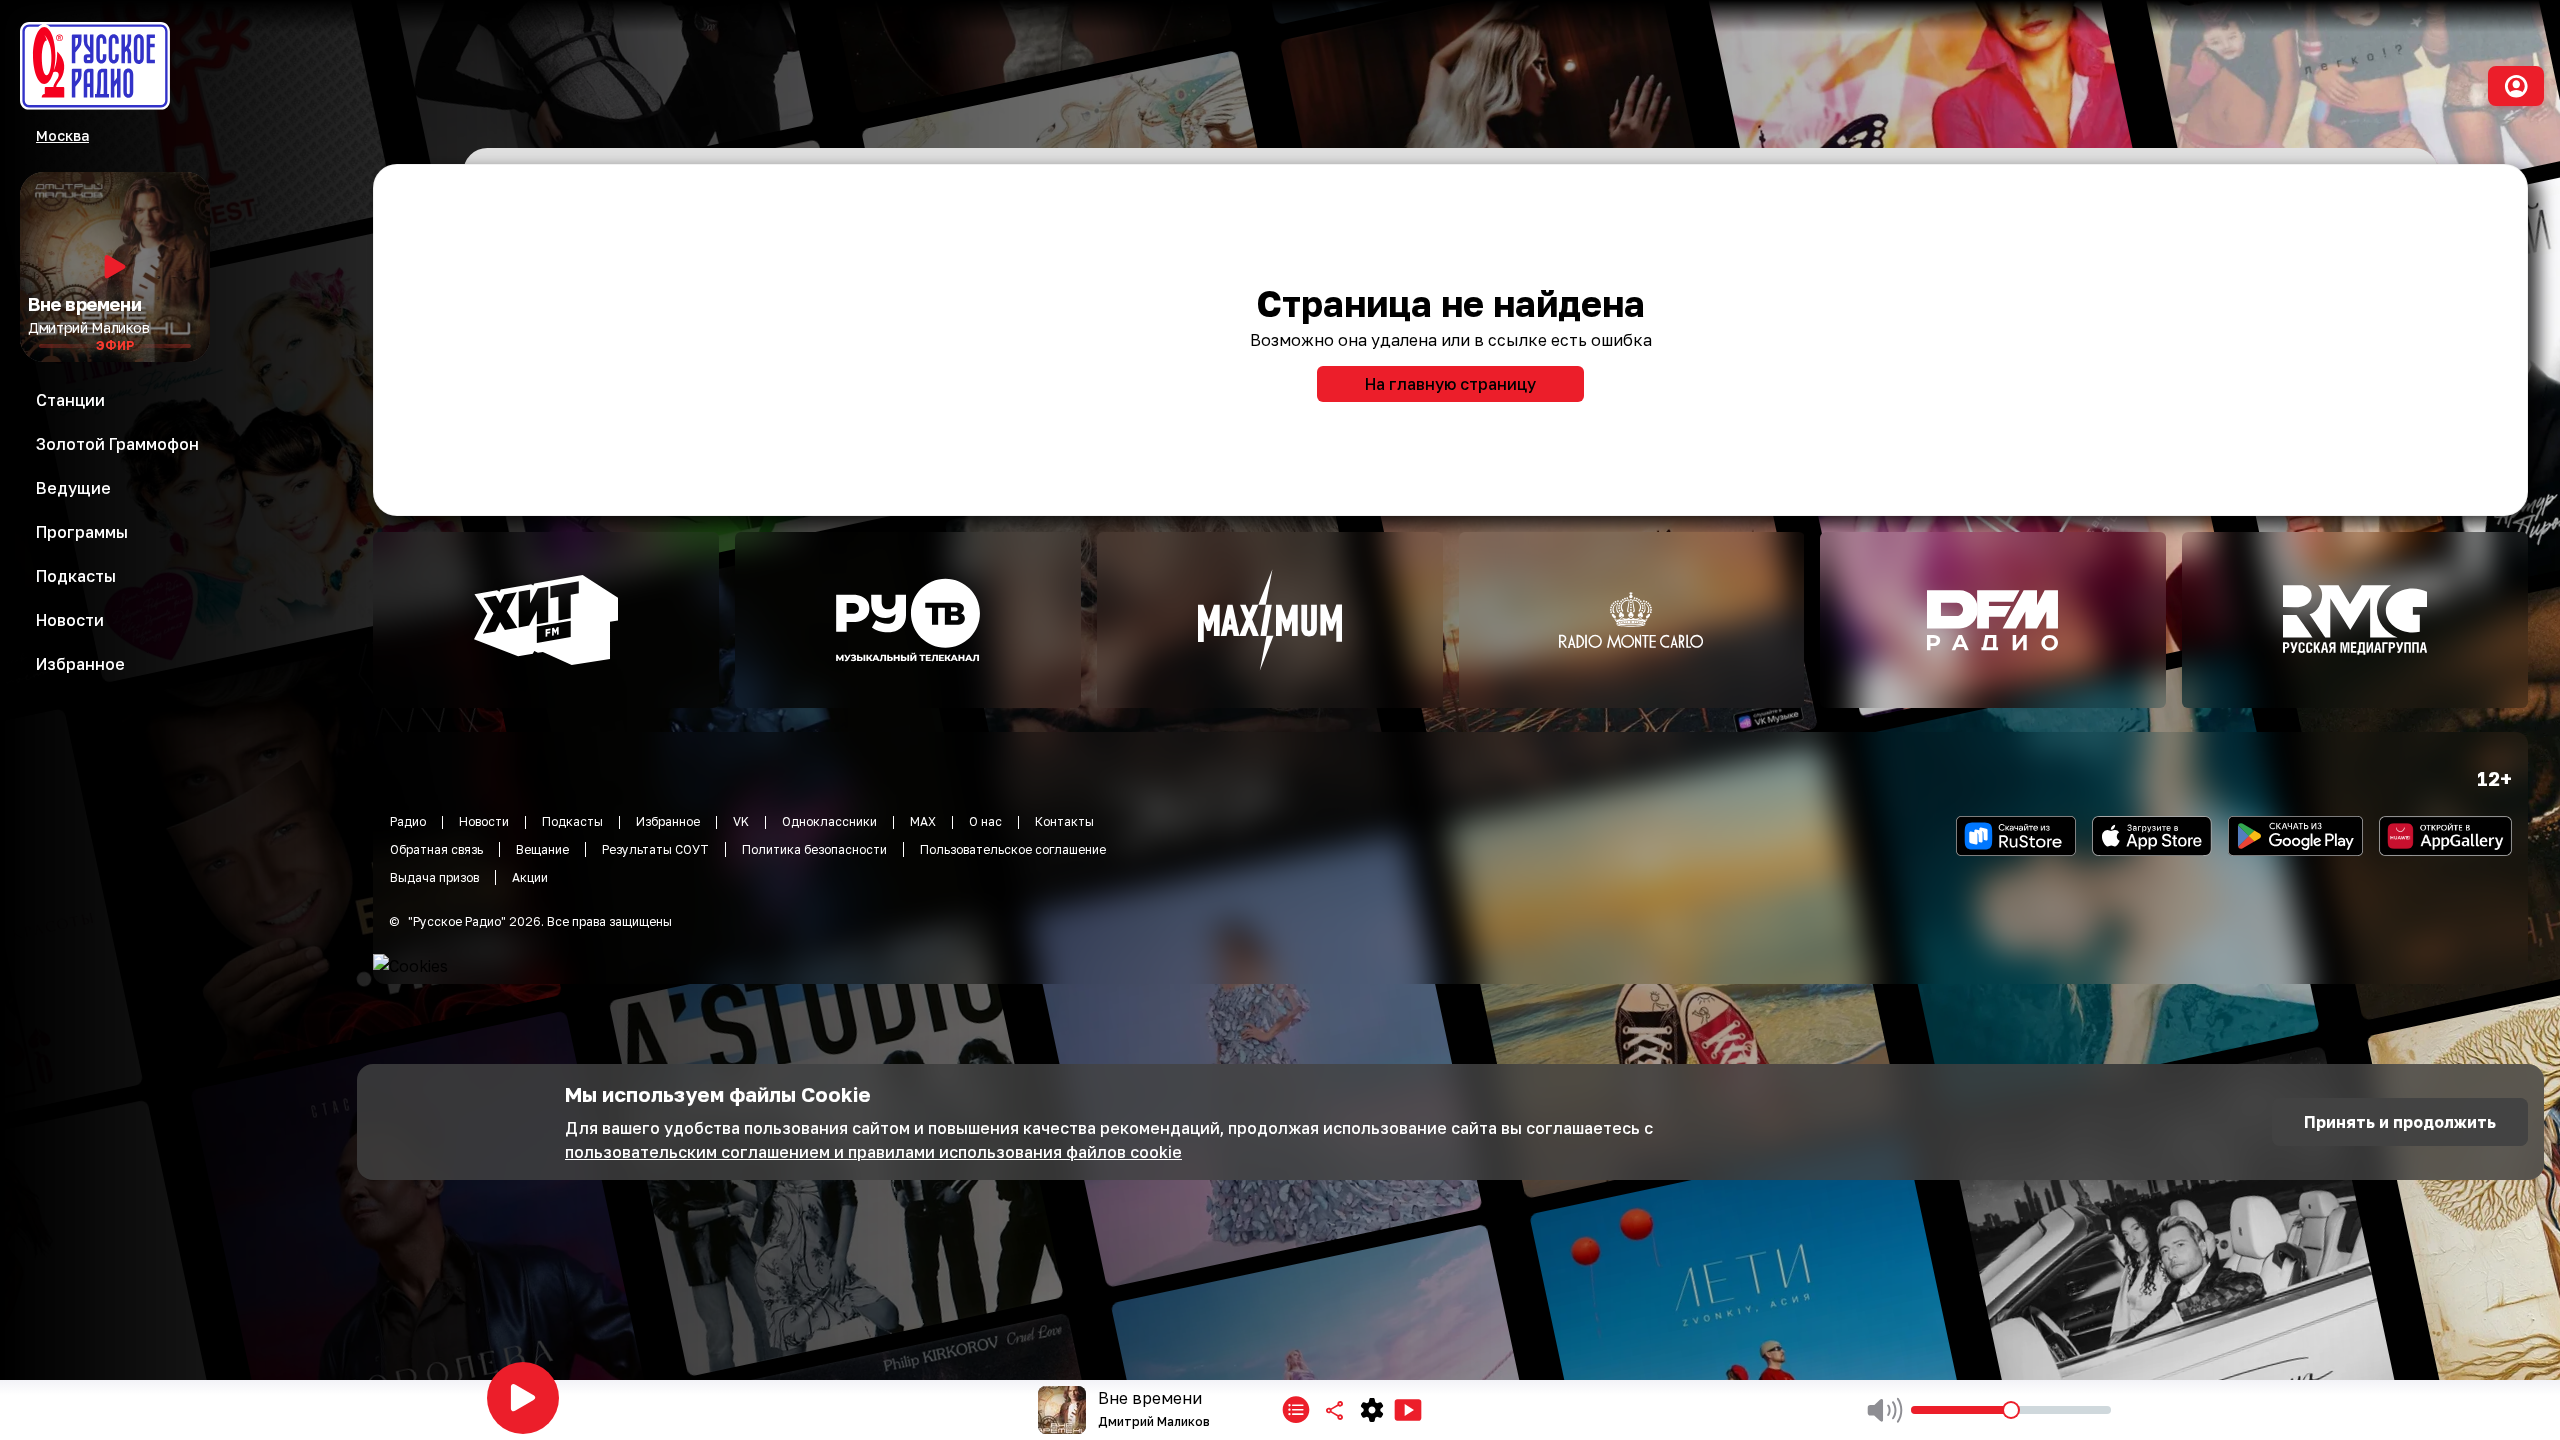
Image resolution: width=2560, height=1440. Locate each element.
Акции (530, 877)
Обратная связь (436, 849)
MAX (923, 821)
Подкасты (572, 821)
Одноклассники (829, 821)
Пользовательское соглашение (1013, 849)
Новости (484, 821)
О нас (985, 821)
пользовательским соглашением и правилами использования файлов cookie (873, 1152)
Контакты (1064, 821)
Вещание (542, 849)
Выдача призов (434, 877)
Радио (408, 821)
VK (741, 821)
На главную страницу (1450, 384)
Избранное (668, 821)
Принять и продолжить (2400, 1122)
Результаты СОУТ (655, 849)
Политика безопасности (814, 849)
